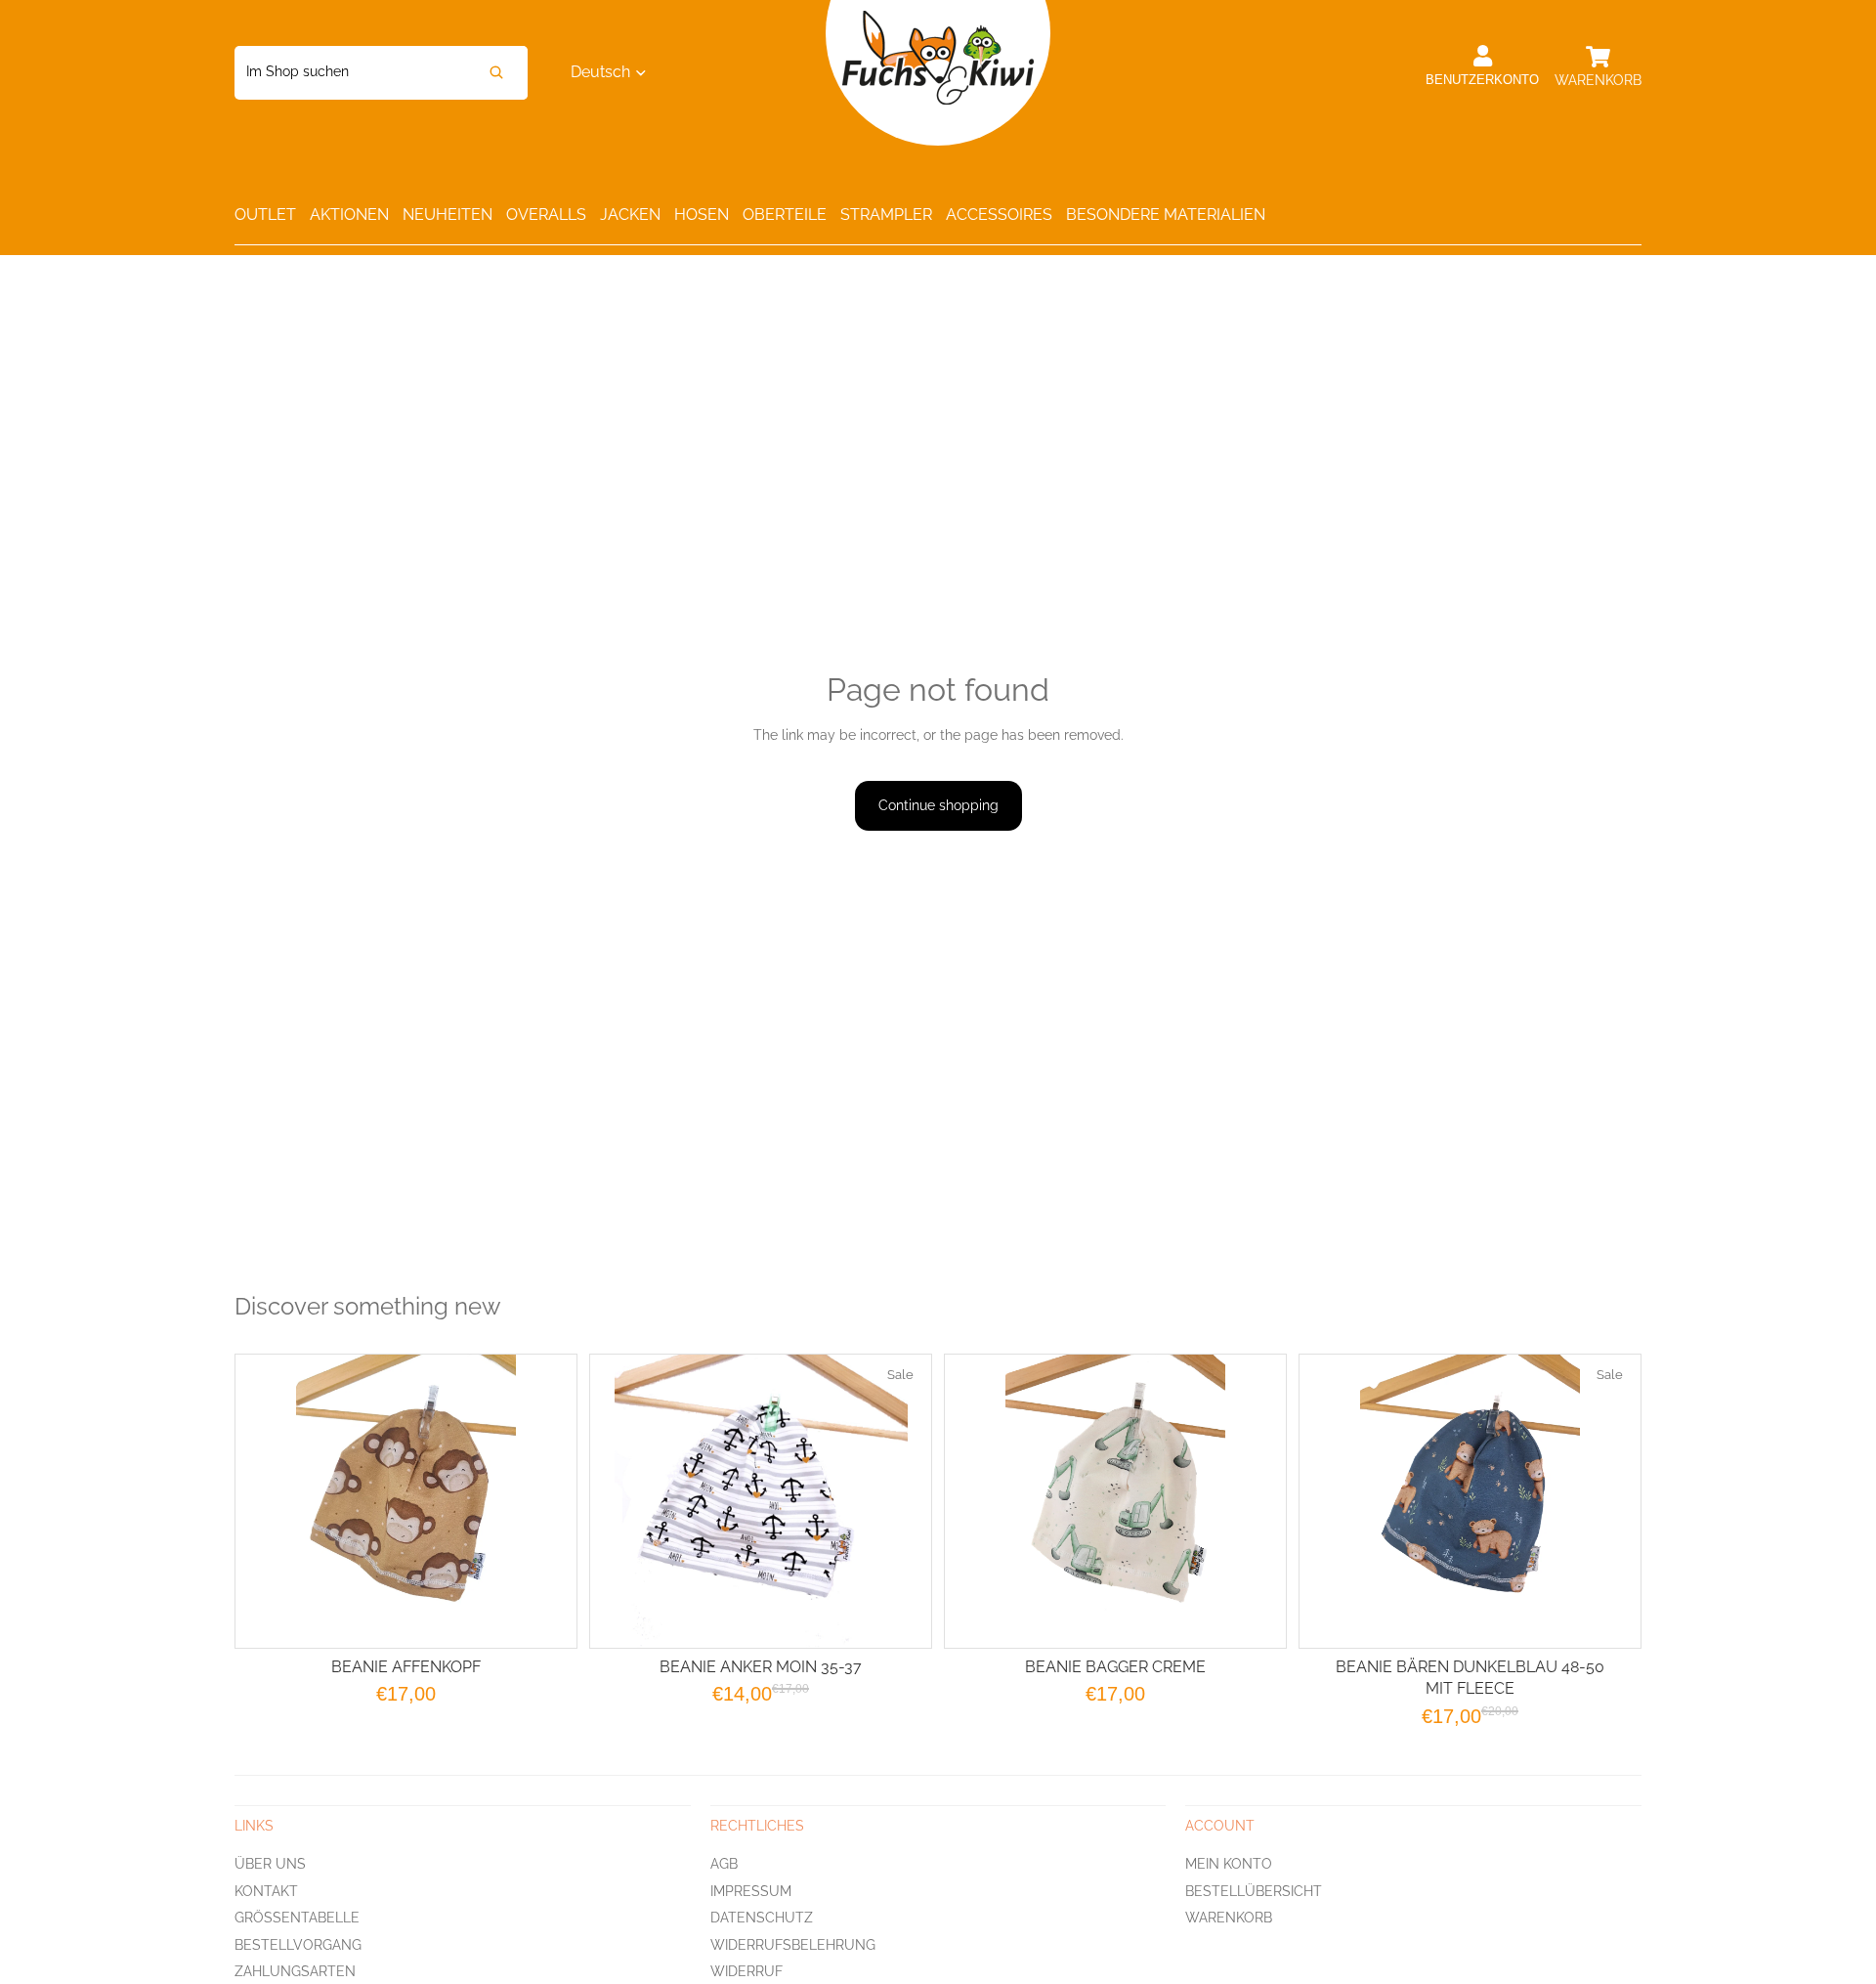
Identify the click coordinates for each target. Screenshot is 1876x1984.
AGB (724, 1863)
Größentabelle (297, 1918)
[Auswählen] (546, 1617)
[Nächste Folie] (1247, 1501)
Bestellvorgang (298, 1944)
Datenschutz (762, 1918)
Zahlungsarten (295, 1971)
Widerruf (746, 1971)
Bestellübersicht (1254, 1890)
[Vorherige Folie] (984, 1501)
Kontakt (266, 1890)
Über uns (270, 1863)
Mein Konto (1229, 1863)
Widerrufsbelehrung (793, 1944)
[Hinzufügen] (901, 1617)
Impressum (751, 1890)
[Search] (496, 73)
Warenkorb (1229, 1918)
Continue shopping (938, 805)
